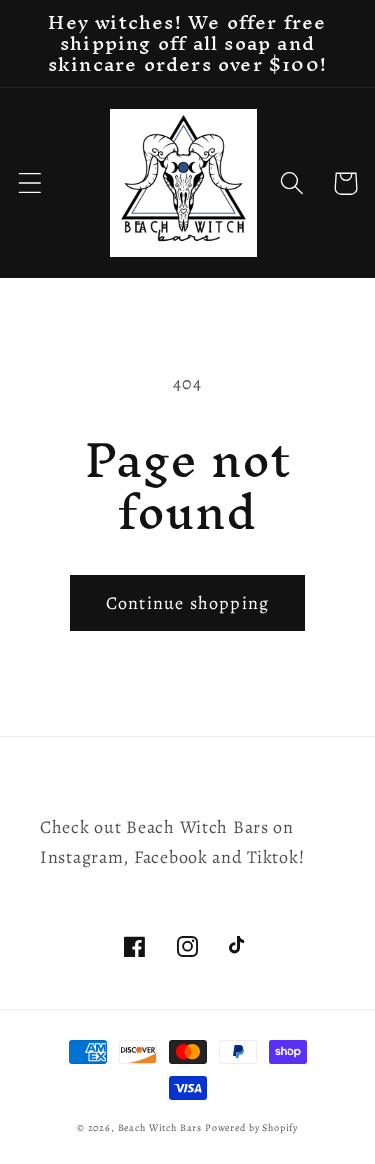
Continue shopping (187, 603)
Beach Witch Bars (160, 1127)
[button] (30, 183)
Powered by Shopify (251, 1127)
